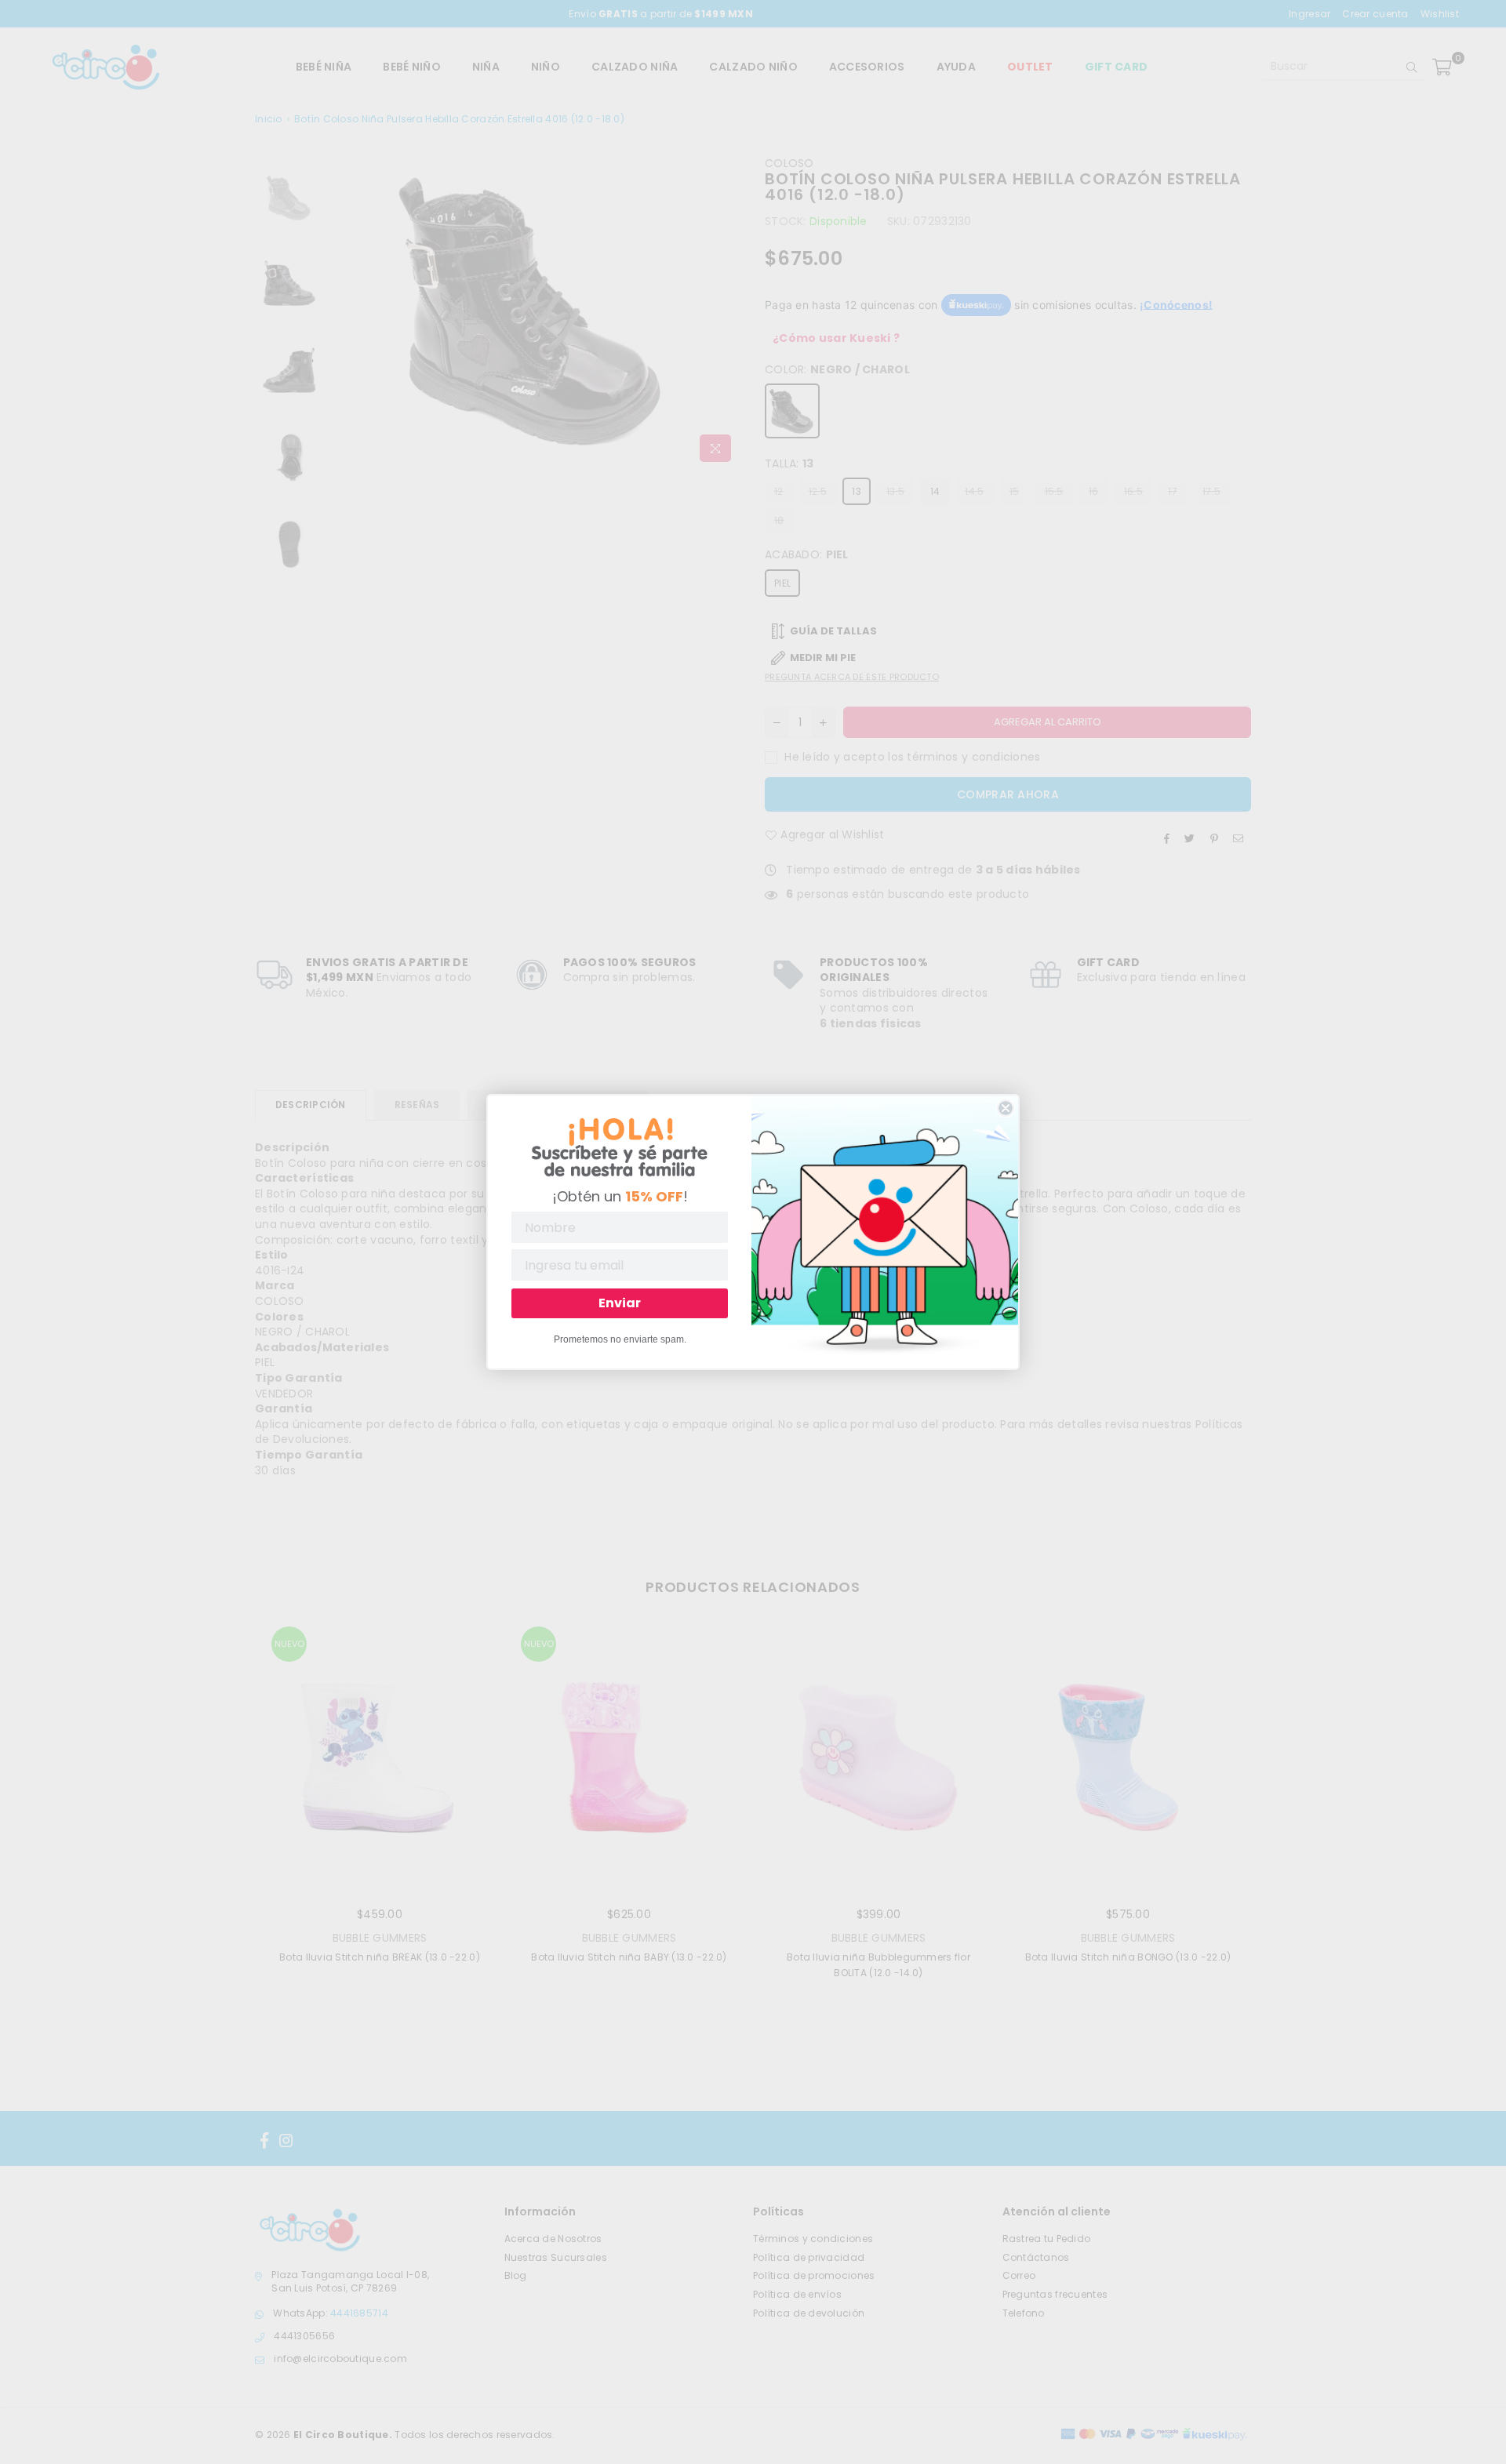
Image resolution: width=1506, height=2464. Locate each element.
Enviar (620, 1303)
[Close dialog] (1006, 1108)
